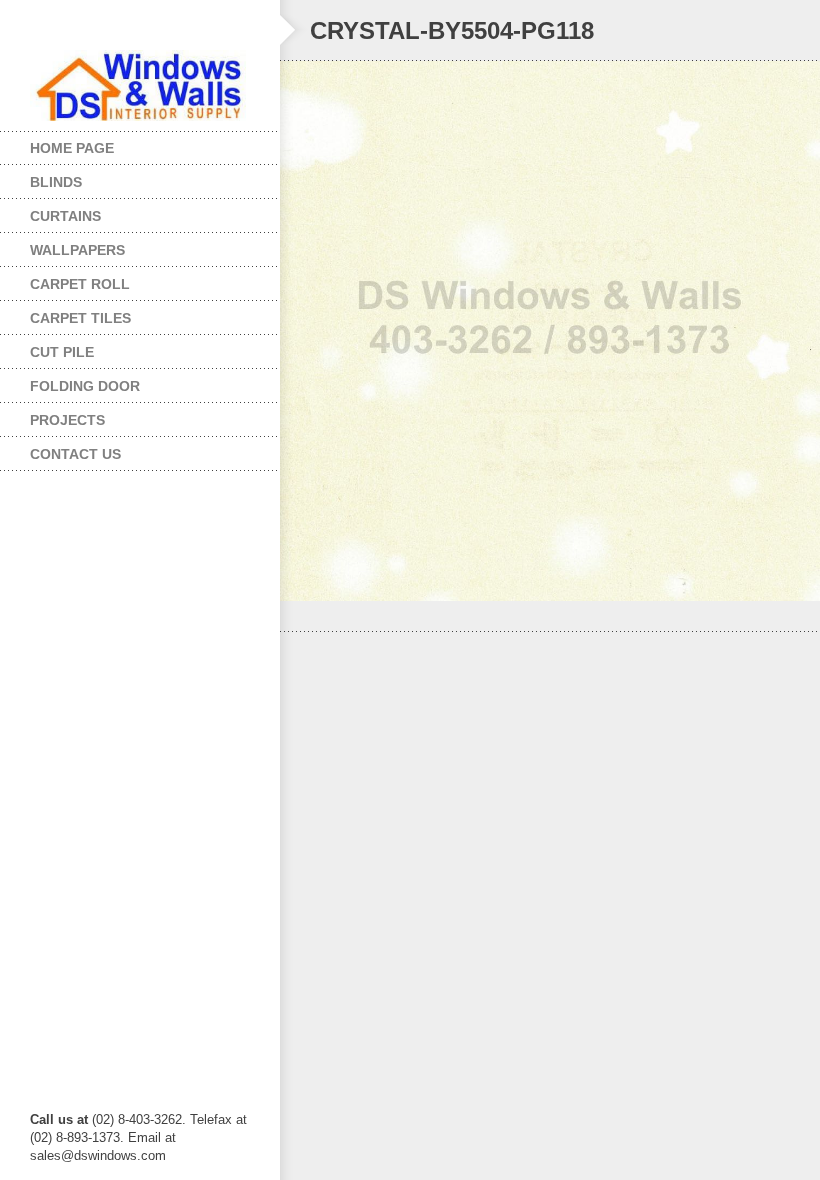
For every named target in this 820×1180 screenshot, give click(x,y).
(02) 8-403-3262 (137, 1119)
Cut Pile (47, 347)
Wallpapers (62, 245)
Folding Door (70, 381)
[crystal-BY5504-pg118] (550, 331)
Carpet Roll (65, 279)
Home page (72, 148)
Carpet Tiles (65, 313)
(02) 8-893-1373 (75, 1137)
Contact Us (75, 454)
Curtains (50, 211)
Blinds (41, 177)
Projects (52, 415)
